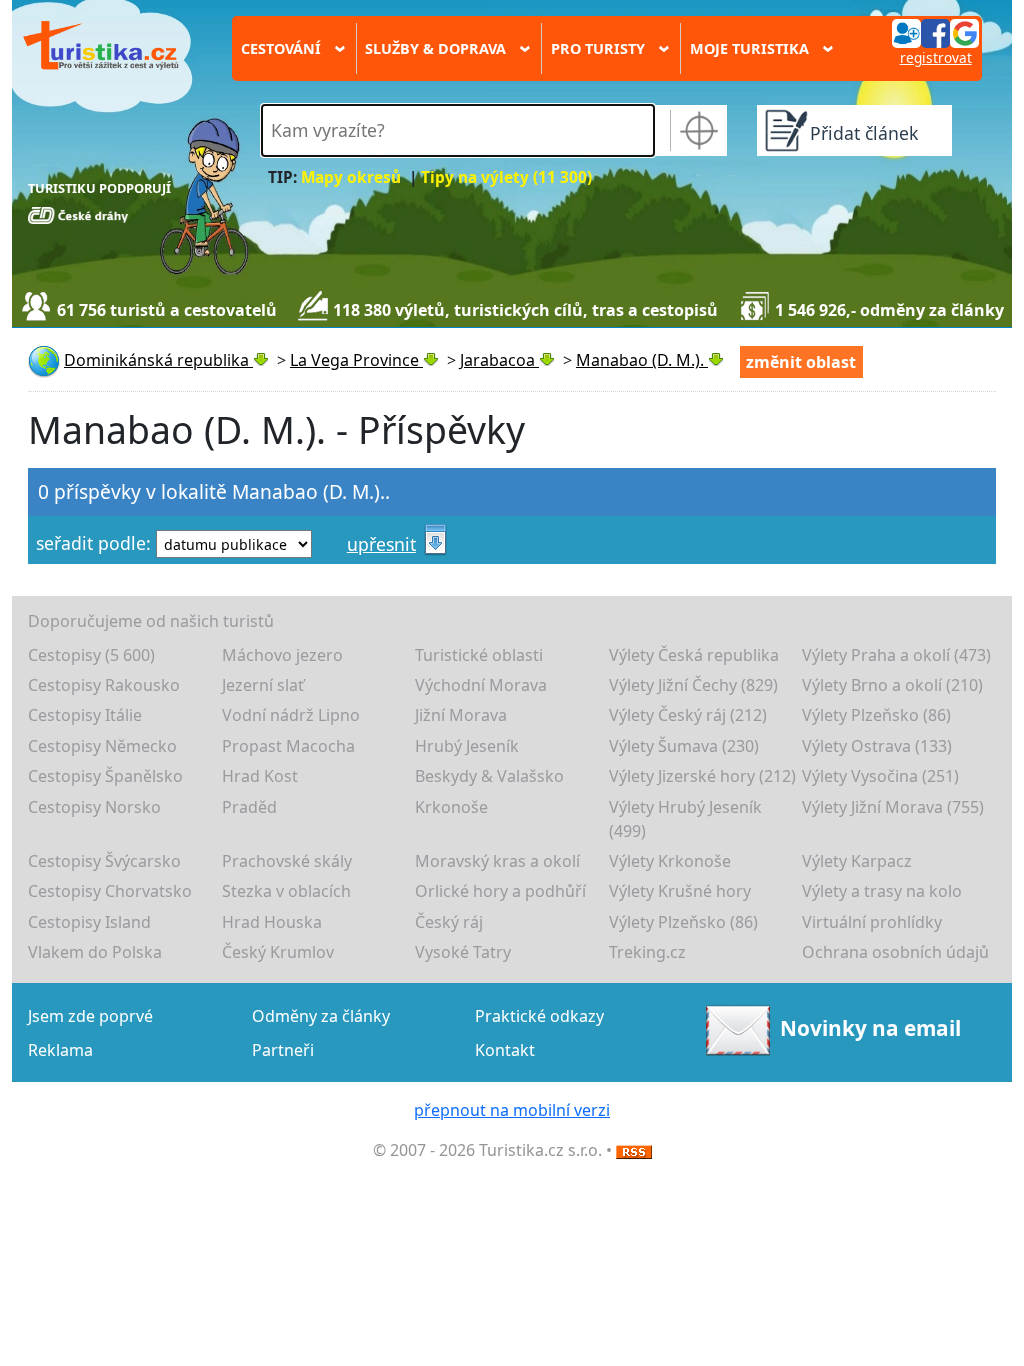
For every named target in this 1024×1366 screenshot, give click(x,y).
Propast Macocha (288, 746)
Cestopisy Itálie (85, 715)
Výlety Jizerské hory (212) (702, 776)
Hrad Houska (272, 922)
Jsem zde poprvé (90, 1016)
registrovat (936, 57)
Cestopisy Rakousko (104, 685)
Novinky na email (870, 1028)
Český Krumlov (278, 952)
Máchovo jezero (282, 655)
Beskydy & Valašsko (489, 776)
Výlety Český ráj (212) (688, 715)
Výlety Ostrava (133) (877, 746)
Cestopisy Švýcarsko (104, 861)
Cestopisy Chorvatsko (110, 891)
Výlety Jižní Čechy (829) (693, 685)
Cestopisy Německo (102, 746)
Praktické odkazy (539, 1016)
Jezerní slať (263, 685)
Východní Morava (481, 685)
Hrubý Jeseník (467, 746)
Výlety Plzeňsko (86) (876, 715)
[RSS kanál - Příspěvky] (634, 1150)
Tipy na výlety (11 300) (506, 177)
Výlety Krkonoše (670, 861)
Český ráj (449, 922)
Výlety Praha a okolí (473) (896, 655)
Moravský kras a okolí (497, 861)
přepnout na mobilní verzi (512, 1110)
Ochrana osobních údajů (895, 952)
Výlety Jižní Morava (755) (893, 807)
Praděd (249, 807)
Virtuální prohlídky (872, 922)
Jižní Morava (461, 715)
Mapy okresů (351, 177)
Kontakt (505, 1050)
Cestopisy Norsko (94, 807)
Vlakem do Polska (95, 952)
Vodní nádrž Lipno (291, 715)
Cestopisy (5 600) (91, 655)
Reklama (60, 1050)
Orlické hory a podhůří (500, 891)
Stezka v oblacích (286, 891)
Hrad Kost (260, 776)
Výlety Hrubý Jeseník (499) (685, 819)
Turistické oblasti (479, 655)
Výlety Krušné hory (680, 891)
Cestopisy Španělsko (105, 776)
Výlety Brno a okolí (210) (892, 685)
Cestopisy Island (89, 922)
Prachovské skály (287, 861)
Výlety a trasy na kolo (882, 891)
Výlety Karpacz (857, 861)
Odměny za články (321, 1016)
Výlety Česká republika (694, 655)
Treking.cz (647, 952)
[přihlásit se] (935, 32)
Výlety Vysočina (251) (880, 776)
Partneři (283, 1050)
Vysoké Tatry (463, 952)
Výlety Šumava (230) (684, 746)
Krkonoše (451, 807)
